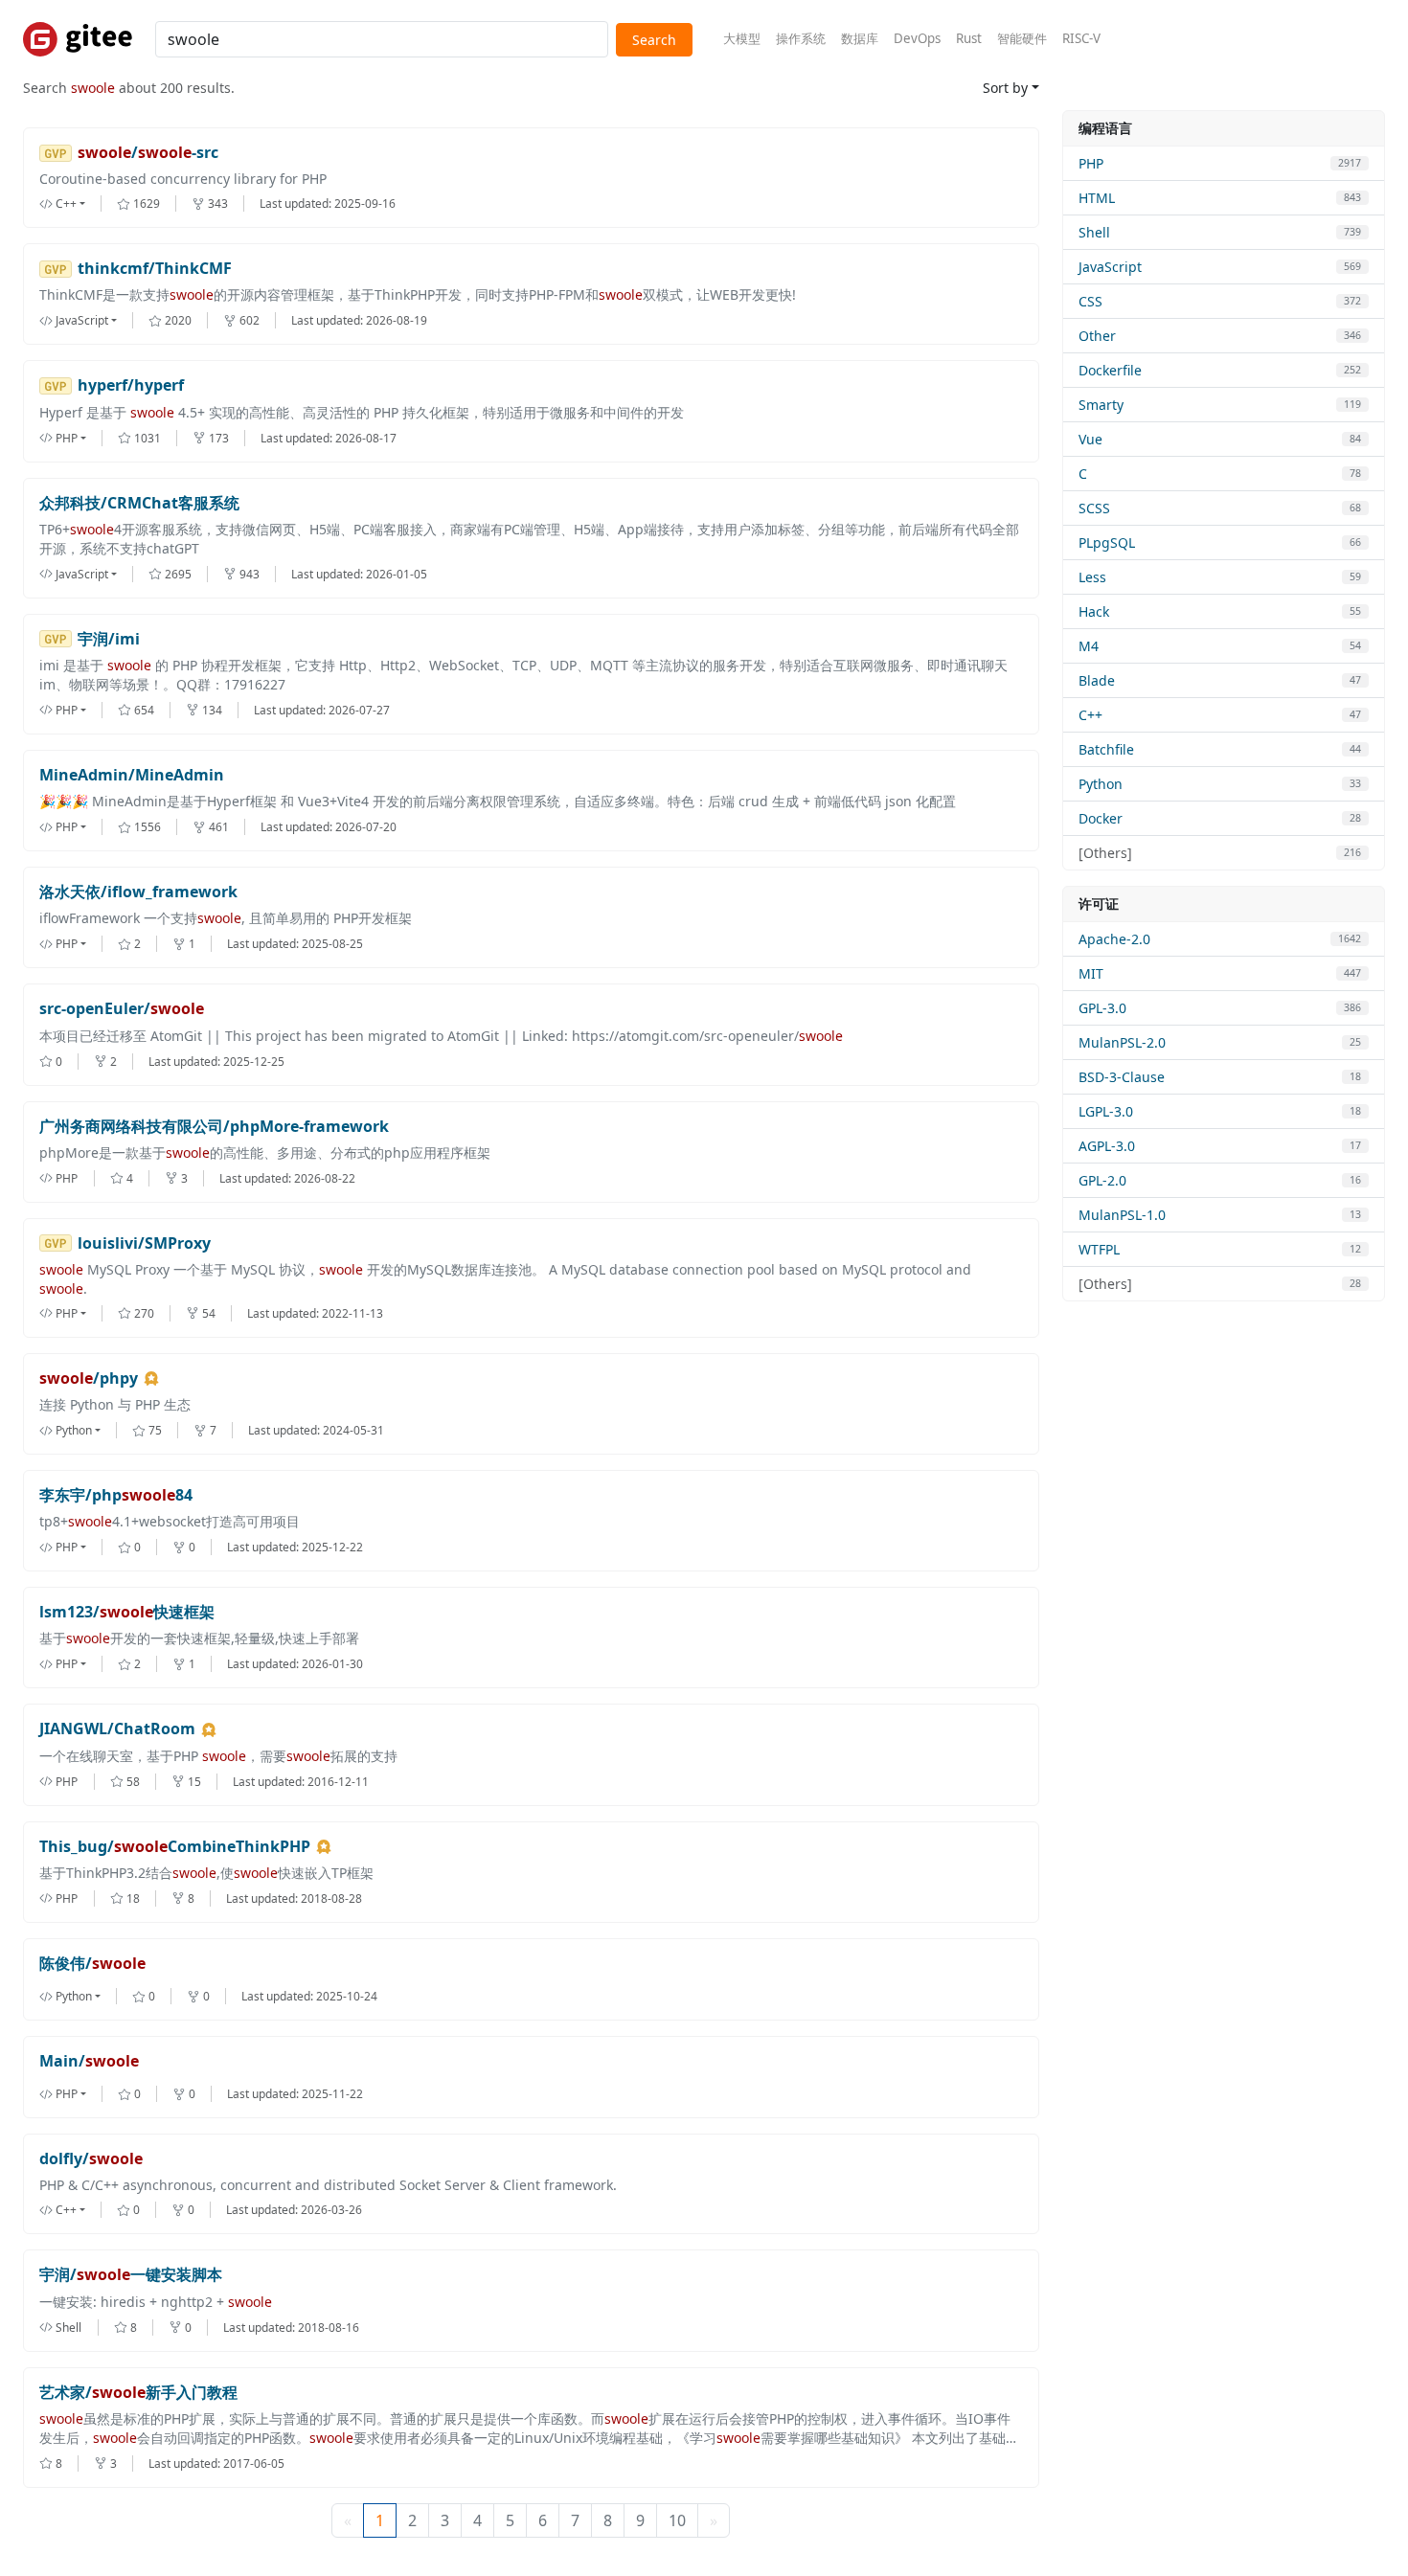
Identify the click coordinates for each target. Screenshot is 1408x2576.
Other (1097, 336)
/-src (148, 153)
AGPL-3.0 (1107, 1146)
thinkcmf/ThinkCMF (155, 269)
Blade (1097, 680)
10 (677, 2520)
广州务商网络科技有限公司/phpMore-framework (214, 1127)
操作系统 (801, 38)
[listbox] (78, 203)
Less (1092, 577)
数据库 (860, 38)
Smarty (1101, 405)
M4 (1089, 646)
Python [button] (74, 1430)
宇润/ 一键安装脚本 (131, 2275)
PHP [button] (67, 438)
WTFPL (1099, 1249)
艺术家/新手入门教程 (138, 2393)
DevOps (917, 38)
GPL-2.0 (1102, 1180)
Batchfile (1106, 749)
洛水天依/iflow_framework (138, 892)
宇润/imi (109, 639)
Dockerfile (1110, 370)
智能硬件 (1022, 38)
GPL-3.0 (1102, 1008)
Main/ (89, 2061)
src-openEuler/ (122, 1009)
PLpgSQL (1107, 542)
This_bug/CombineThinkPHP (175, 1847)
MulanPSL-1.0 (1122, 1215)
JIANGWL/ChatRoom (117, 1729)
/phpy (89, 1378)
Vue (1090, 439)
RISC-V (1081, 38)
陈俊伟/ (92, 1964)
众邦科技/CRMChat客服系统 (139, 503)
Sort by (1005, 88)
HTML (1097, 198)
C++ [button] (66, 203)
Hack (1094, 611)
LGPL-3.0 (1106, 1111)
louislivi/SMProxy (144, 1243)
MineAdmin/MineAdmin (132, 775)
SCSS (1094, 508)
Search (654, 40)
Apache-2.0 (1114, 939)
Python (1101, 784)
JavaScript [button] (82, 320)
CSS (1090, 301)
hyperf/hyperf (131, 385)
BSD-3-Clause (1122, 1077)
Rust (969, 38)
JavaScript (1110, 267)
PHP (1091, 163)
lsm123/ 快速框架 (127, 1612)
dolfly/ (91, 2159)
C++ (1090, 715)
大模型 (742, 38)
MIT (1091, 973)
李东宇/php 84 (116, 1495)
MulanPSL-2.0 (1122, 1042)
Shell (1094, 232)
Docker (1101, 818)
